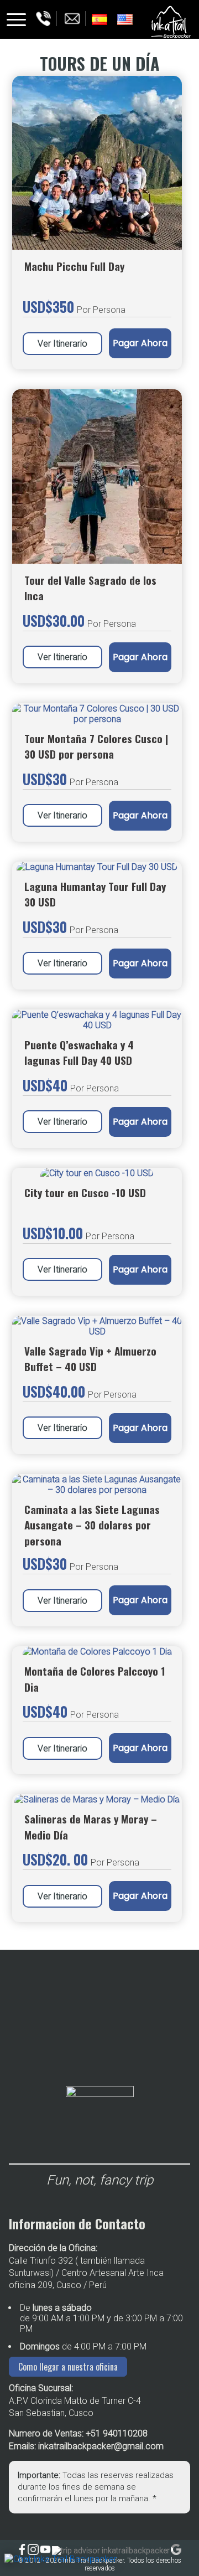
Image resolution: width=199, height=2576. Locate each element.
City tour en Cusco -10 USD (85, 1192)
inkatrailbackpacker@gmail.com (101, 2446)
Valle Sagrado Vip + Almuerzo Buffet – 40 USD (90, 1359)
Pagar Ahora (140, 657)
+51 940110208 (117, 2433)
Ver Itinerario (62, 657)
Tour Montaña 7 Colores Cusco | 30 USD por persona (96, 746)
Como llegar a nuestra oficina (68, 2367)
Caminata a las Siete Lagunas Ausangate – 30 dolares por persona (92, 1525)
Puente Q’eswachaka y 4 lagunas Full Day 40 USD (79, 1052)
